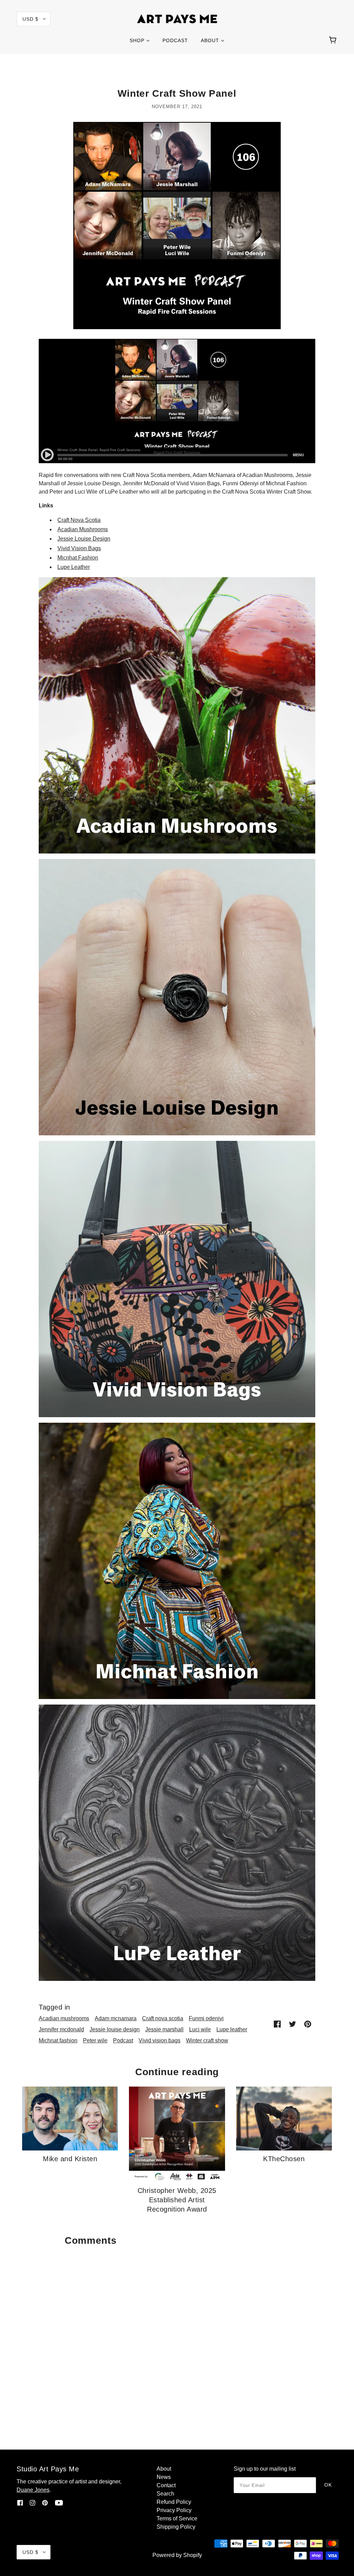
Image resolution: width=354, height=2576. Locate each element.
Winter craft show (207, 2040)
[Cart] (334, 40)
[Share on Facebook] (277, 2024)
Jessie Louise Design (84, 539)
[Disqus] (177, 2336)
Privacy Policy (174, 2510)
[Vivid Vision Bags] (177, 1279)
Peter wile (95, 2040)
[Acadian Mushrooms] (177, 715)
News (164, 2477)
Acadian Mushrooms (83, 529)
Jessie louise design (115, 2029)
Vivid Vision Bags (79, 548)
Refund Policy (174, 2502)
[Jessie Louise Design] (177, 997)
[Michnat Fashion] (177, 1560)
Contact (166, 2485)
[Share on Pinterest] (308, 2024)
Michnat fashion (58, 2040)
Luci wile (200, 2029)
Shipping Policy (176, 2527)
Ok (328, 2485)
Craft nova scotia (163, 2018)
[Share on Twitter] (292, 2024)
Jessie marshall (164, 2029)
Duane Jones (33, 2490)
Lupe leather (232, 2029)
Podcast (123, 2040)
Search (165, 2494)
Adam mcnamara (116, 2018)
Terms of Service (177, 2518)
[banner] (177, 18)
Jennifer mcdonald (61, 2029)
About (164, 2469)
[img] (20, 2502)
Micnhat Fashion (78, 558)
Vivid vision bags (160, 2040)
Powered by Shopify (177, 2555)
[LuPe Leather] (177, 1842)
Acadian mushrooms (64, 2018)
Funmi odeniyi (206, 2018)
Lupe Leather (74, 567)
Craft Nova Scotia (79, 520)
